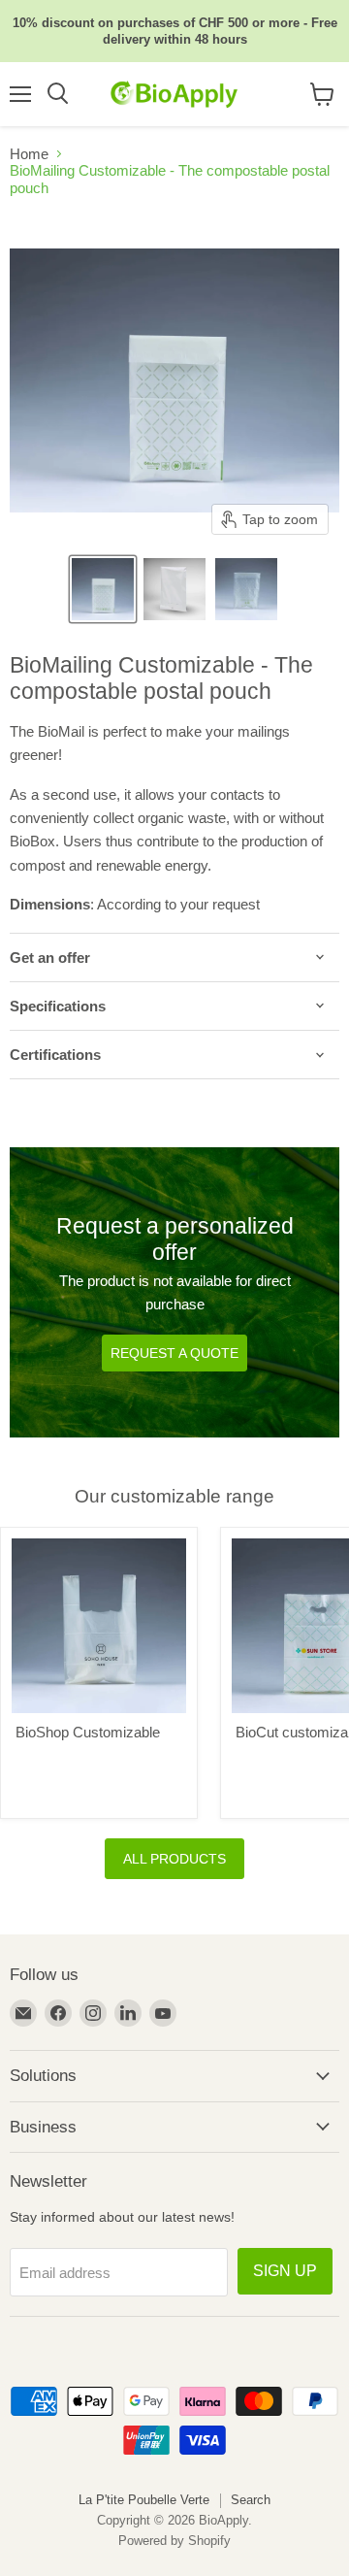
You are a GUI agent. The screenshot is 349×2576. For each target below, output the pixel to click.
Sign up (285, 2271)
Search (251, 2500)
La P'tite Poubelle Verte (144, 2500)
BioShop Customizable (88, 1732)
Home (29, 154)
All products (174, 1859)
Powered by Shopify (174, 2541)
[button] (103, 589)
